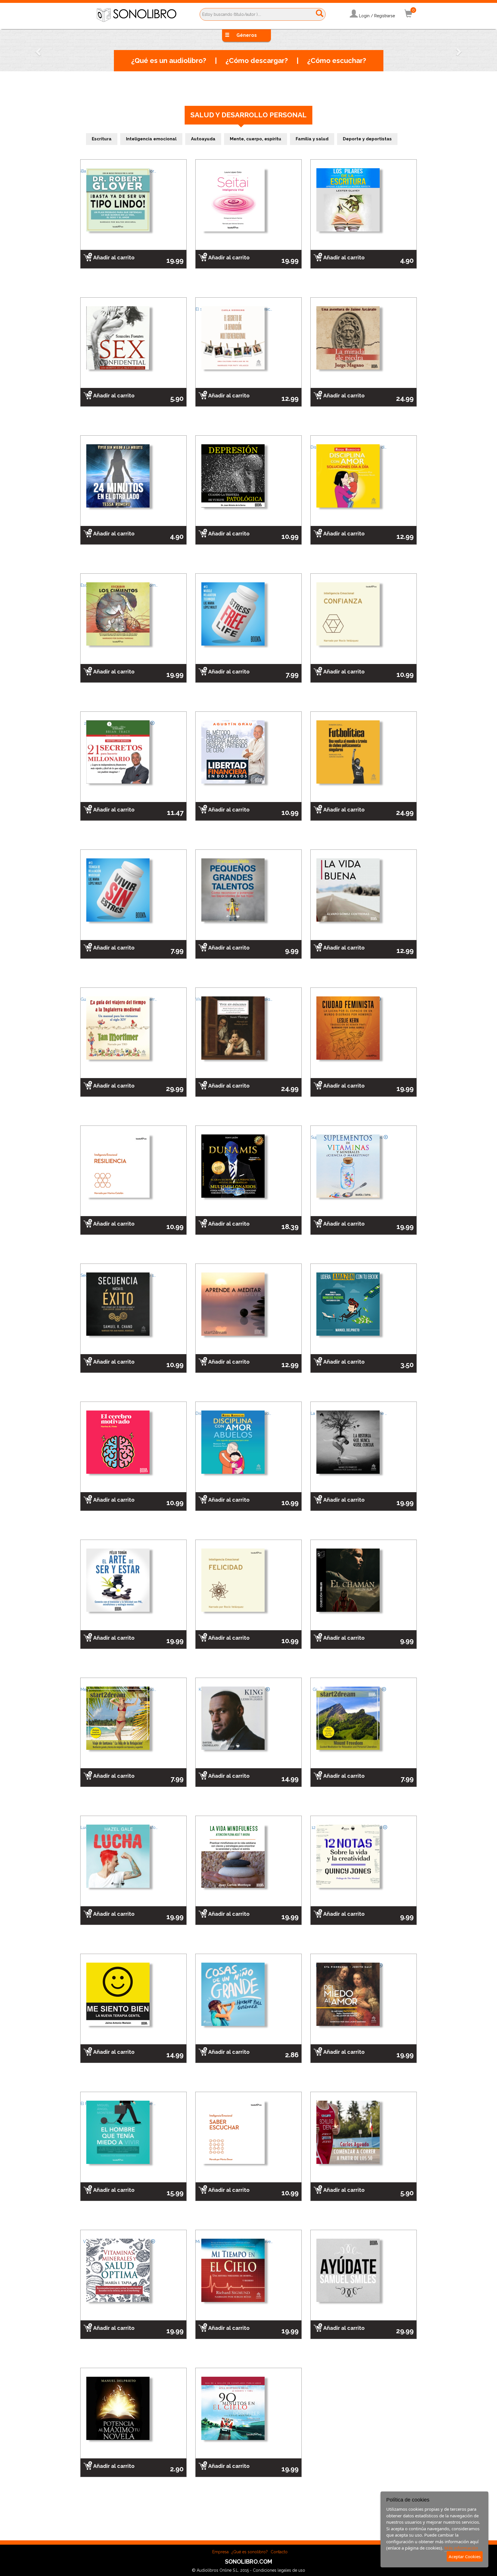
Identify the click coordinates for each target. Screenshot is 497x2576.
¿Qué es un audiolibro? (169, 61)
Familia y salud (312, 139)
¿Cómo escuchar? (337, 61)
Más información (461, 2548)
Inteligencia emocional (151, 139)
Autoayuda (203, 139)
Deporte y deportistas (367, 139)
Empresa (220, 2552)
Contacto (279, 2552)
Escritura (102, 139)
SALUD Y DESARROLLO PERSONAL (248, 115)
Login (364, 16)
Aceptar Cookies (465, 2556)
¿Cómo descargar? (257, 61)
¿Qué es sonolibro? (250, 2552)
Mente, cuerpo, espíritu (256, 139)
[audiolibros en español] (136, 15)
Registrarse (385, 16)
